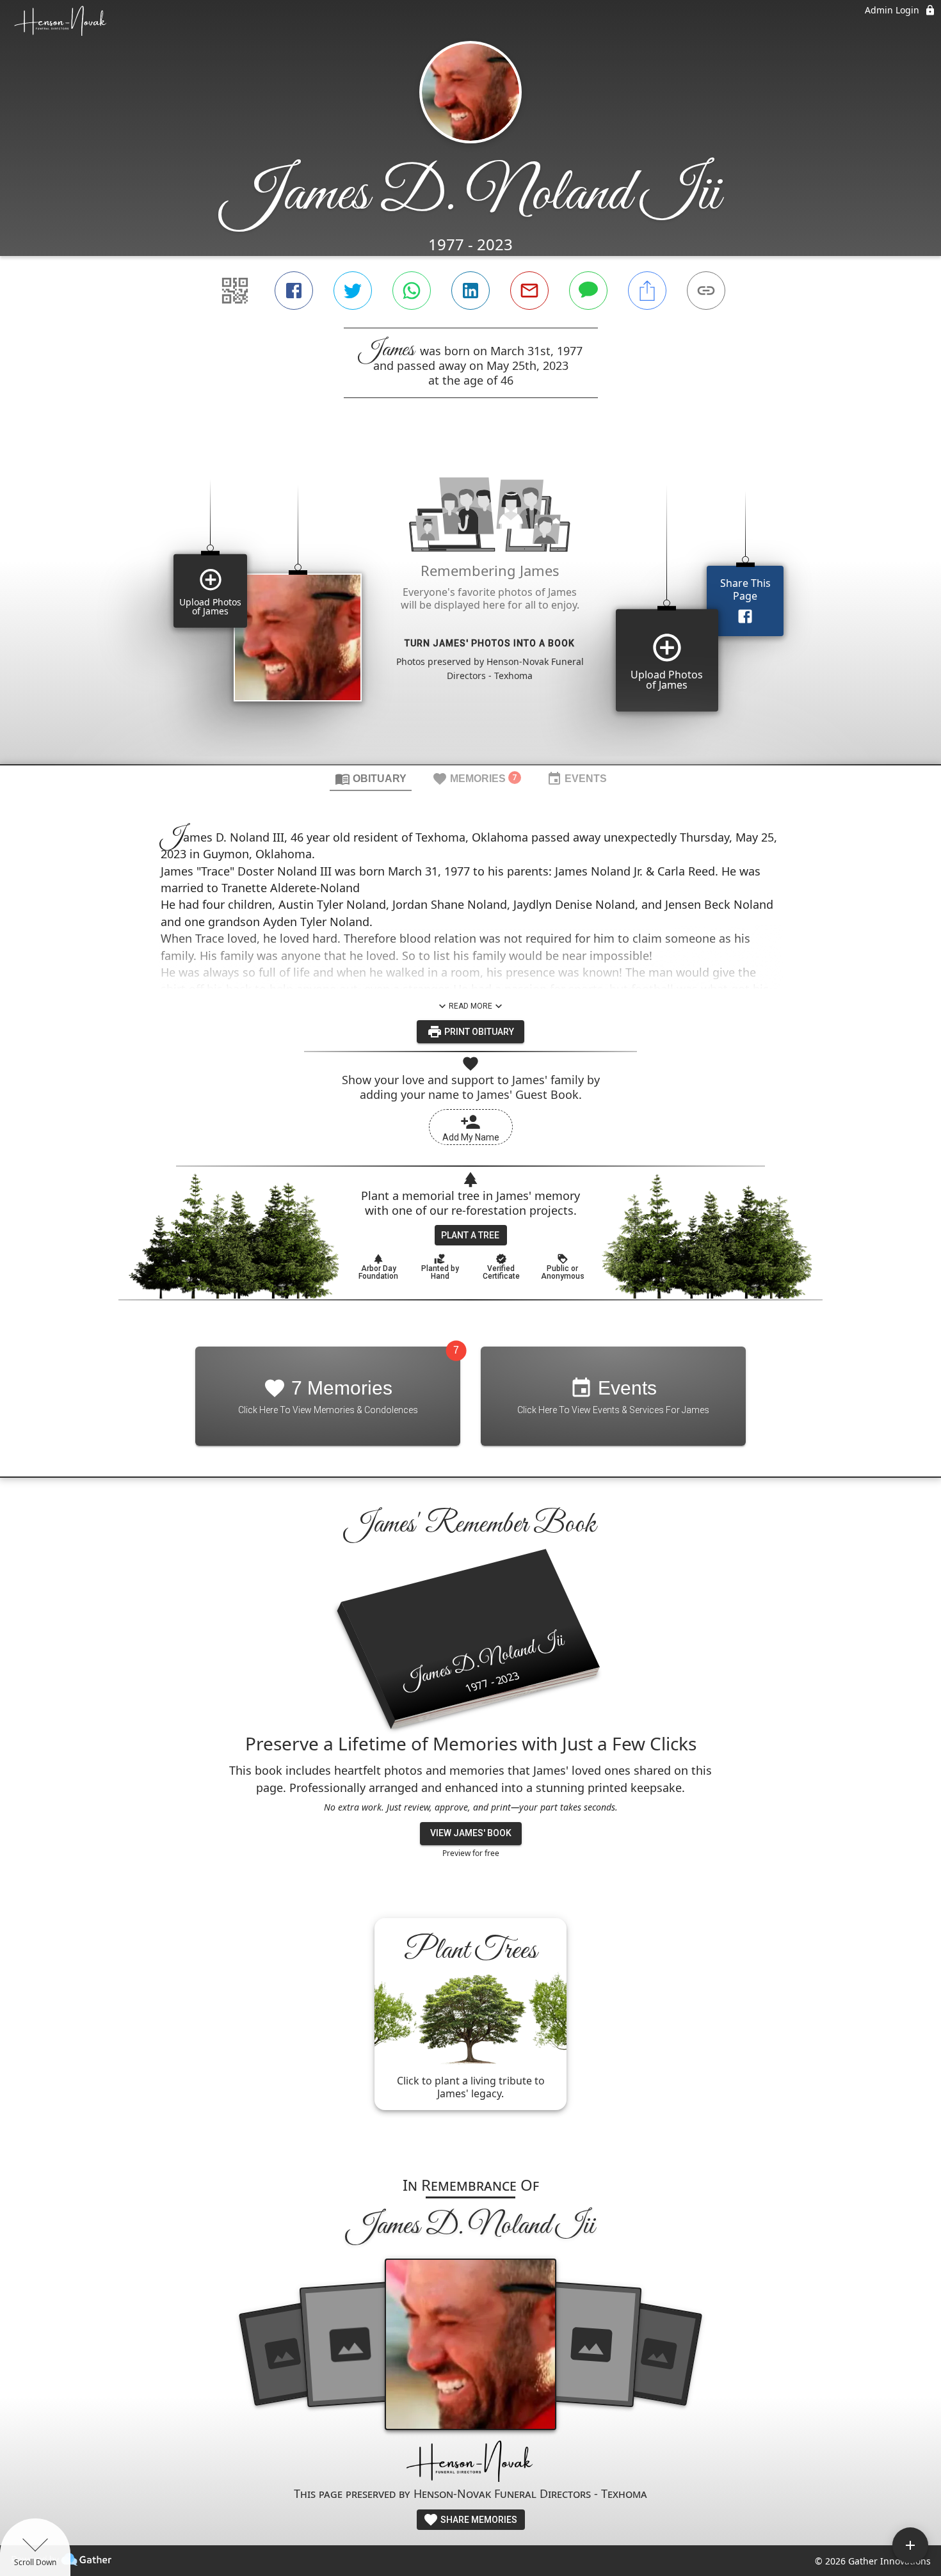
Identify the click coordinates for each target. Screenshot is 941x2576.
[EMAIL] (529, 291)
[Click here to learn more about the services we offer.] (470, 2462)
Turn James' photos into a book (490, 643)
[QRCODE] (235, 291)
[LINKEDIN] (470, 291)
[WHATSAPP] (412, 291)
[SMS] (588, 291)
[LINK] (706, 291)
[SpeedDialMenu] (910, 2545)
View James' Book (471, 1833)
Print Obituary (478, 1032)
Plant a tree (470, 1235)
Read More (470, 1006)
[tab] (371, 778)
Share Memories (478, 2520)
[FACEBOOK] (294, 291)
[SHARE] (647, 291)
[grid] (470, 603)
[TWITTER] (353, 291)
